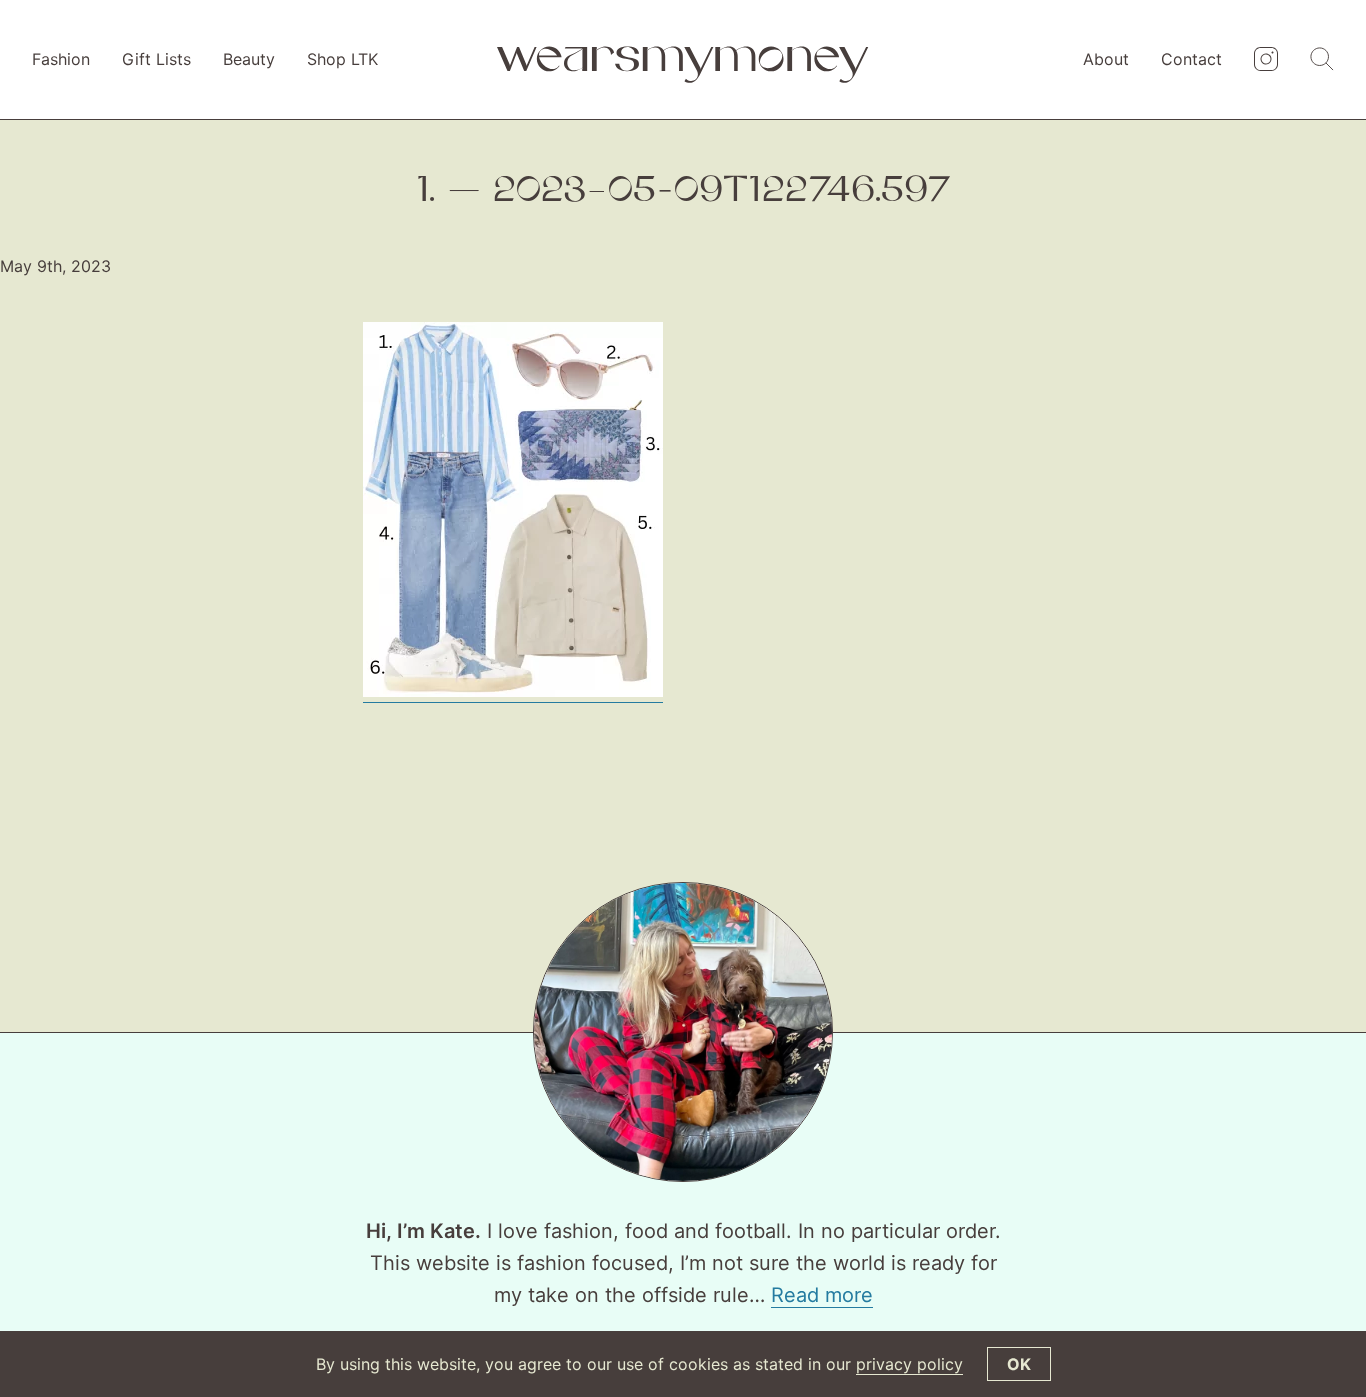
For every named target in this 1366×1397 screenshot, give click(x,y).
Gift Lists (156, 59)
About (1106, 59)
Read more (822, 1295)
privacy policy (909, 1364)
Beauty (249, 59)
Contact (1191, 59)
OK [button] (1019, 1364)
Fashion (61, 59)
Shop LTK (342, 59)
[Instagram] (1266, 60)
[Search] (1322, 60)
